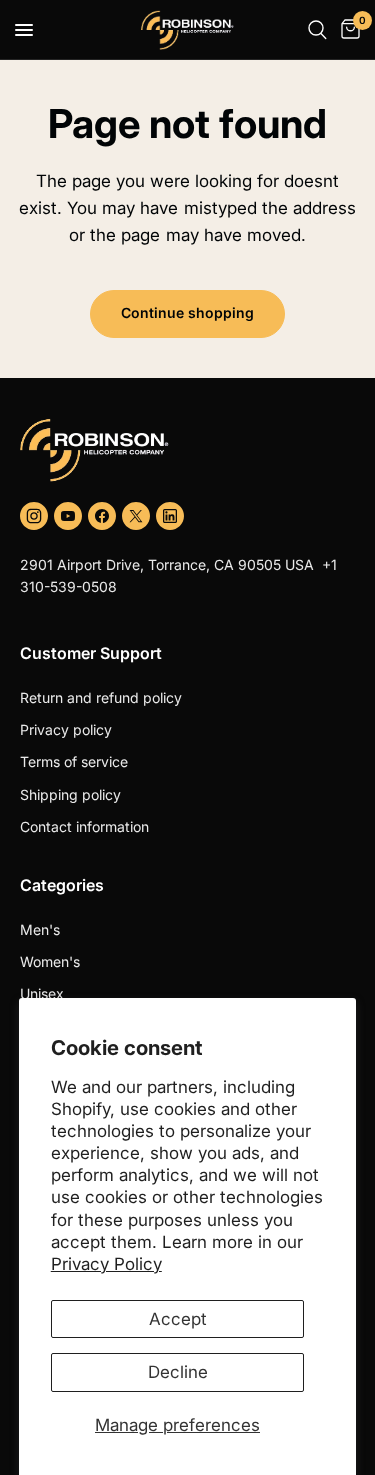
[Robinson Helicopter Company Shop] (187, 450)
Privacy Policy (106, 1264)
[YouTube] (68, 516)
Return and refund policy (101, 697)
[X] (136, 516)
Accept (178, 1319)
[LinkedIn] (170, 516)
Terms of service (74, 761)
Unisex (42, 993)
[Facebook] (102, 516)
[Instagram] (34, 516)
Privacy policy (66, 729)
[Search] (317, 30)
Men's (40, 929)
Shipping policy (70, 794)
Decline (178, 1372)
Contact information (84, 826)
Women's (50, 961)
